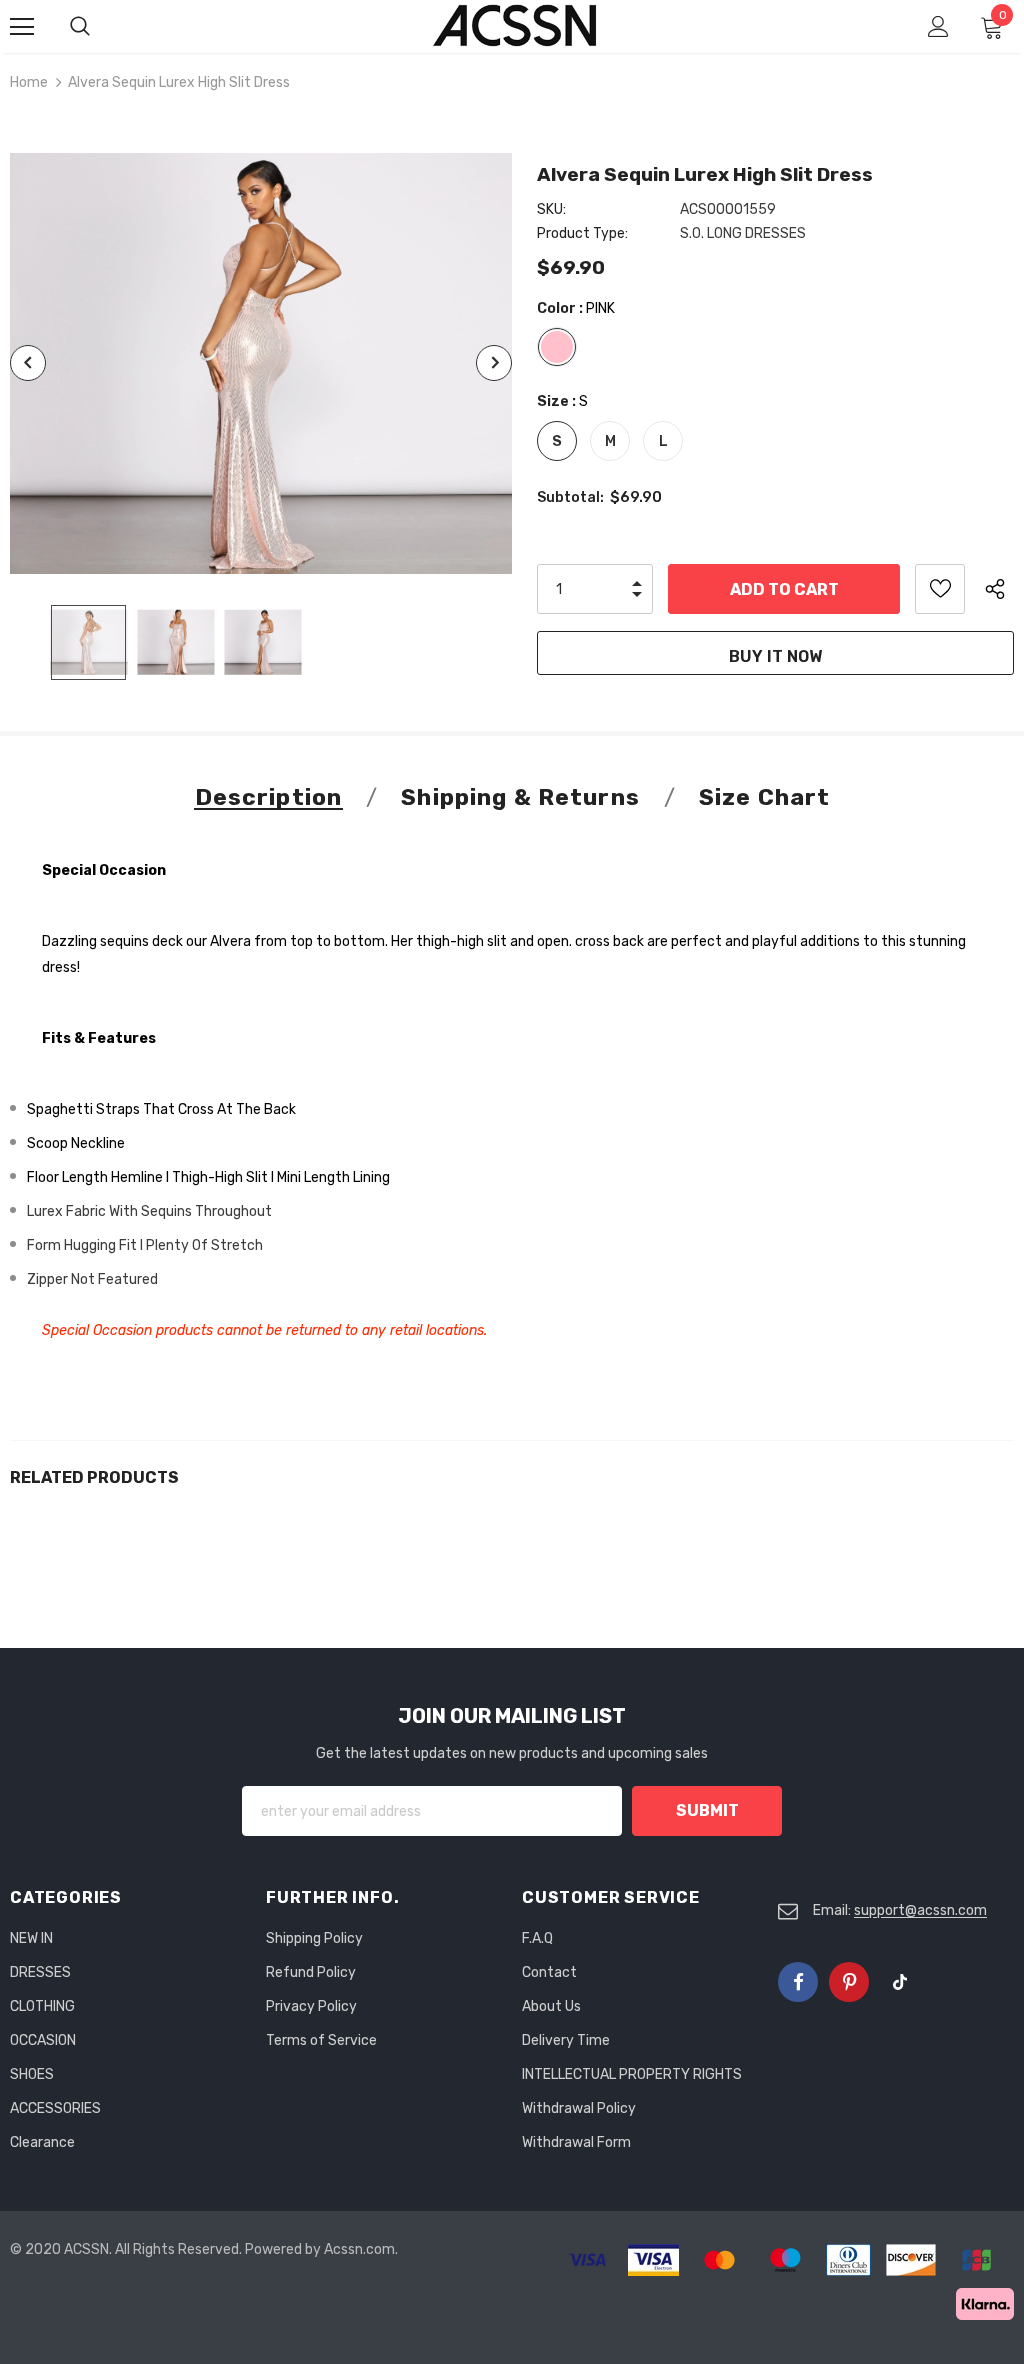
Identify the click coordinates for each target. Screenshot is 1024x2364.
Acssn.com (359, 2249)
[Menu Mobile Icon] (22, 27)
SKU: (551, 209)
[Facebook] (798, 1982)
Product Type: (582, 233)
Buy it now (775, 656)
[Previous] (28, 363)
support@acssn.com (920, 1910)
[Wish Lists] (940, 589)
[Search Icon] (100, 27)
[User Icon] (938, 26)
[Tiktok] (900, 1982)
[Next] (494, 363)
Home (29, 82)
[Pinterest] (849, 1982)
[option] (261, 363)
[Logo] (515, 25)
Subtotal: (570, 497)
